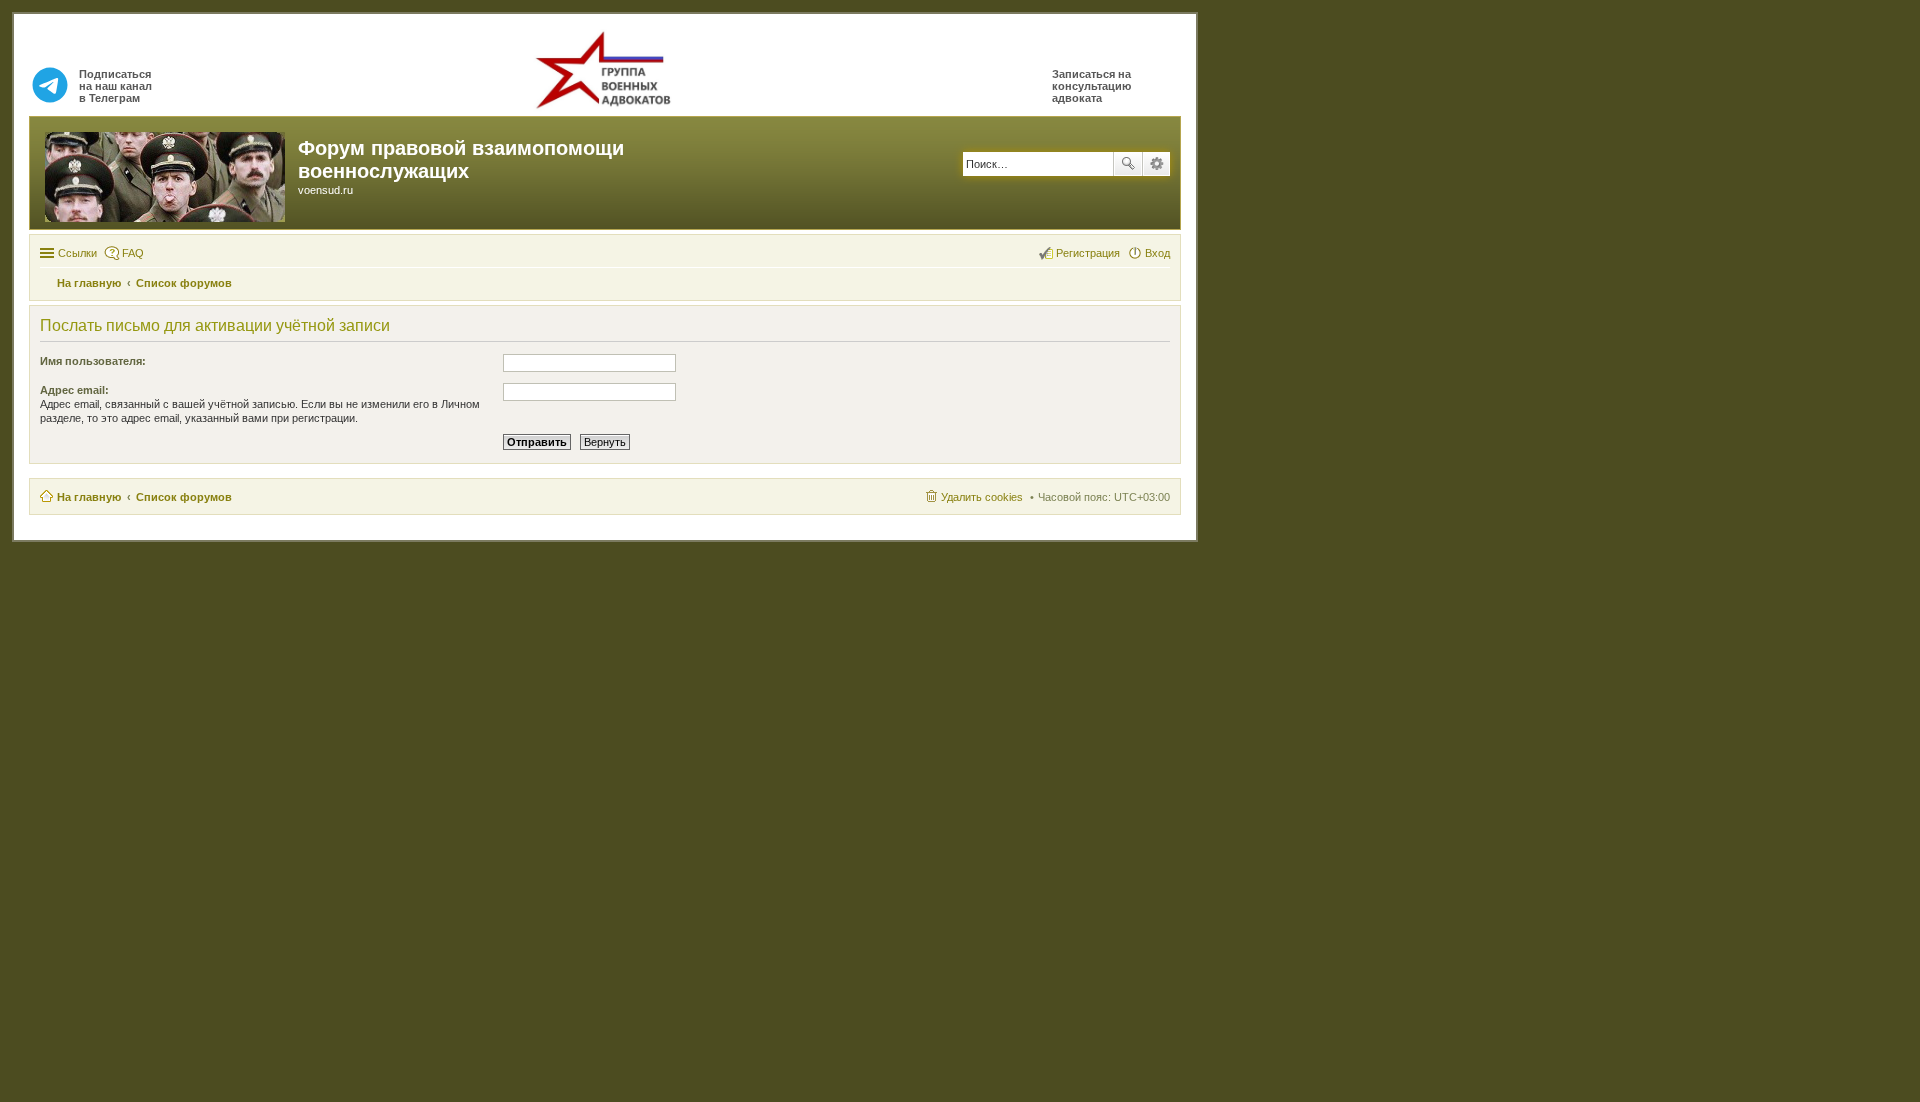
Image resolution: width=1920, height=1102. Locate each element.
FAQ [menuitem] (133, 253)
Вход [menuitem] (1157, 253)
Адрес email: (74, 390)
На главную (89, 497)
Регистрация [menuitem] (1088, 253)
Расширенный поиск (1156, 164)
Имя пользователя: (93, 361)
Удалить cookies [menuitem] (982, 497)
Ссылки (77, 253)
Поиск (1128, 164)
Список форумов (184, 497)
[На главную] (166, 173)
